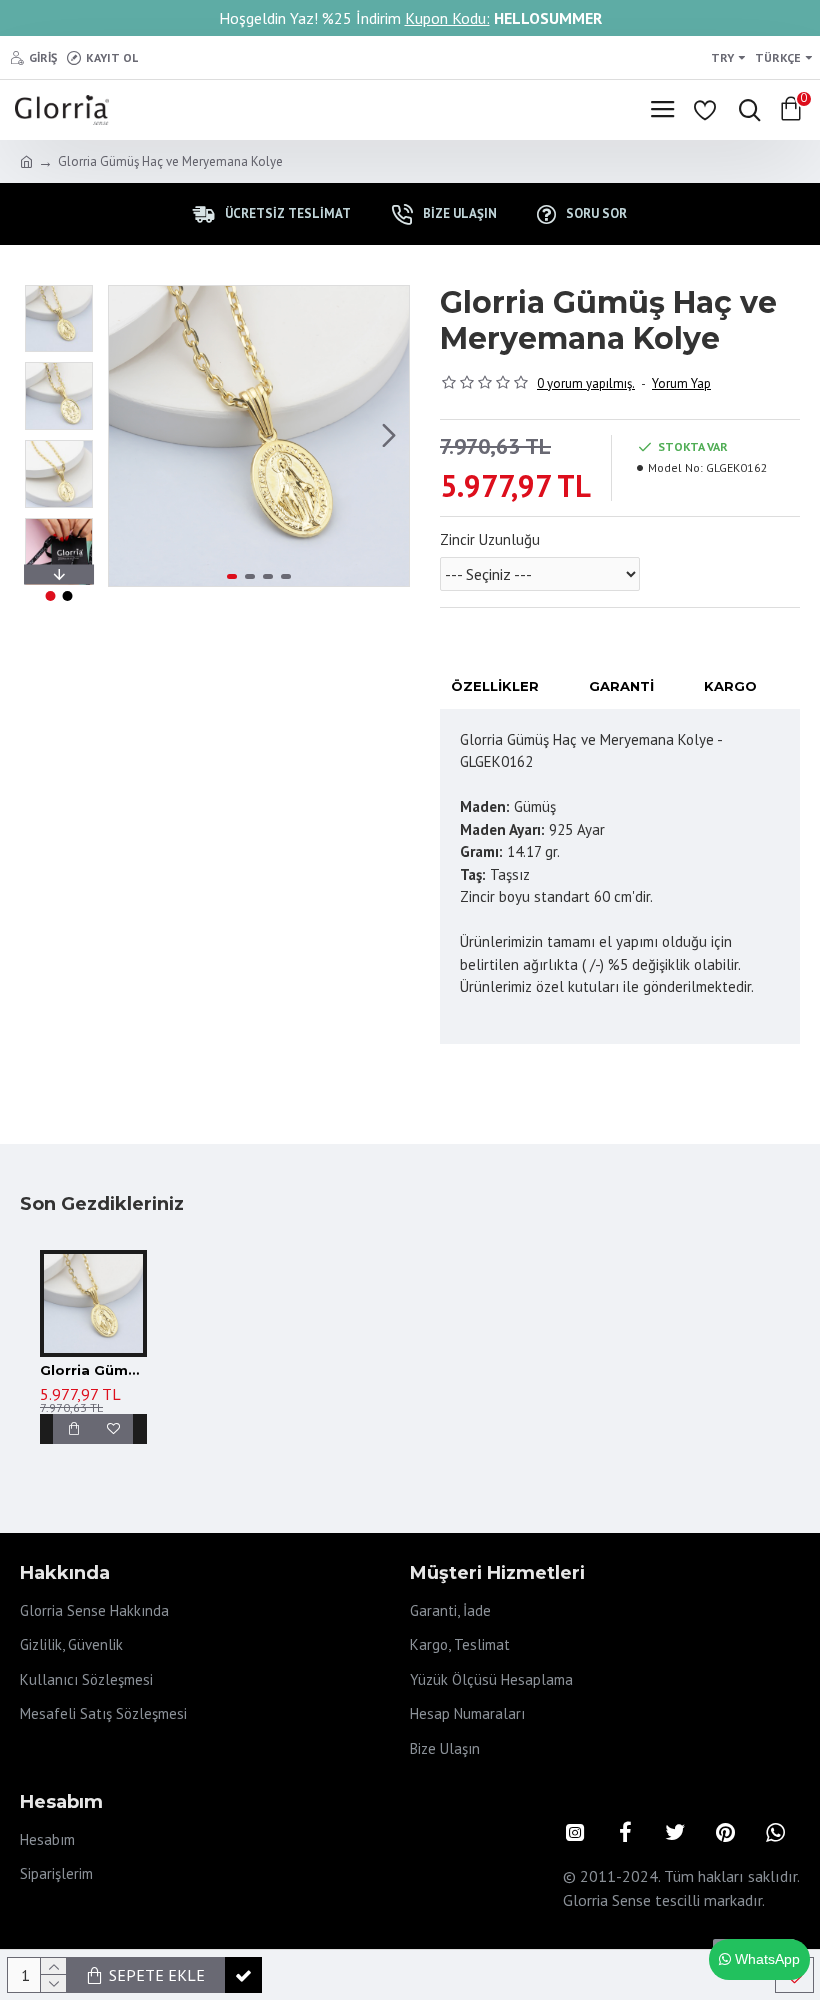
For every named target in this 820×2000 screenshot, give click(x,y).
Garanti (621, 686)
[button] (129, 436)
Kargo (730, 686)
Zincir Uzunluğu (490, 539)
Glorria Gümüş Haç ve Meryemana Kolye (93, 1370)
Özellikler (495, 686)
